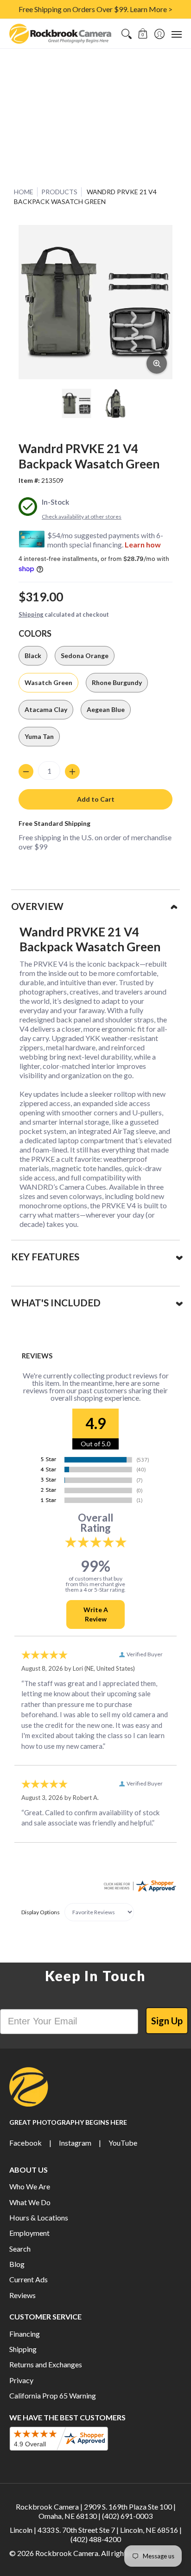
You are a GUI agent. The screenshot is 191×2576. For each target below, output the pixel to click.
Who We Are (30, 2186)
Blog (17, 2264)
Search (20, 2249)
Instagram (75, 2143)
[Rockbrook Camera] (60, 34)
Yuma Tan (39, 736)
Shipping (31, 614)
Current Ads (29, 2279)
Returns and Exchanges (46, 2364)
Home (24, 192)
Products (59, 192)
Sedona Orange (85, 656)
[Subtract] (26, 771)
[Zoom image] (157, 363)
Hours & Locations (39, 2217)
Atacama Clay (46, 709)
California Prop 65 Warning (53, 2395)
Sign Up (167, 2021)
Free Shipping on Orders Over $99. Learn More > (95, 9)
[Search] (126, 34)
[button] (143, 34)
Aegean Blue (106, 709)
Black (33, 656)
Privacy (21, 2380)
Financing (25, 2334)
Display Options (41, 1912)
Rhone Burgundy (117, 682)
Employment (29, 2233)
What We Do (30, 2202)
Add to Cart (96, 799)
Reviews (22, 2295)
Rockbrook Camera (67, 2553)
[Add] (72, 771)
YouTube (123, 2143)
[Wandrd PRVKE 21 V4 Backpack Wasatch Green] (76, 403)
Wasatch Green (48, 682)
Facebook (25, 2143)
